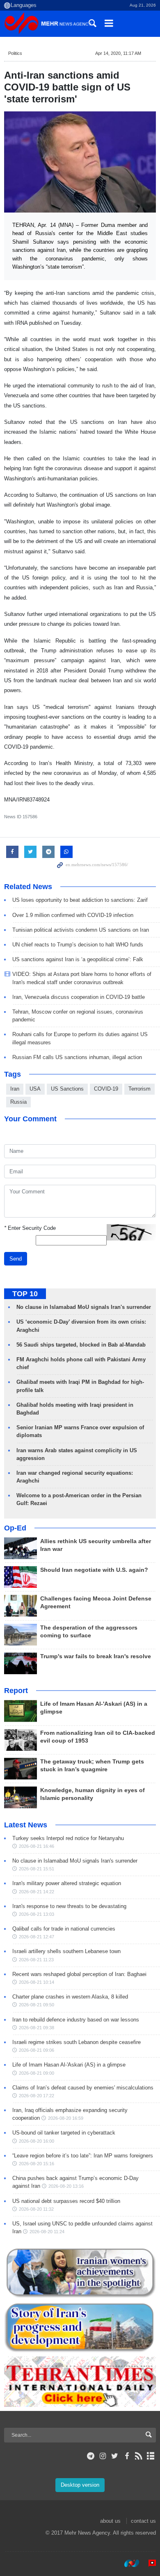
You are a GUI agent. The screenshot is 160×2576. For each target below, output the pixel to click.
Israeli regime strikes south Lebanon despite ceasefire (77, 2042)
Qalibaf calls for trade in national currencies (64, 1929)
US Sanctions (67, 1089)
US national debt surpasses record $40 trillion (66, 2201)
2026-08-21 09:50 (37, 2005)
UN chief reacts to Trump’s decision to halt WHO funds (78, 945)
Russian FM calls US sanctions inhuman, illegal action (77, 1057)
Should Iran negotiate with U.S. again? (94, 1570)
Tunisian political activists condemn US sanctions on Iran (81, 930)
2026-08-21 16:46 (37, 1846)
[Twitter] (115, 2456)
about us (110, 2521)
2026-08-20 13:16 (66, 2186)
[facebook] (127, 2456)
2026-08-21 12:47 (37, 1937)
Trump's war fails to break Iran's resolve (96, 1656)
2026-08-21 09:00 (37, 2073)
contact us (143, 2521)
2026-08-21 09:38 (37, 2028)
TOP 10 (25, 1294)
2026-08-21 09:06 (37, 2050)
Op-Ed (15, 1528)
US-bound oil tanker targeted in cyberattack (64, 2133)
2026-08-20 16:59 (66, 2118)
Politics (15, 53)
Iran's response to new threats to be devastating (69, 1906)
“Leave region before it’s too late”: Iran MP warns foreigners (83, 2156)
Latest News (26, 1825)
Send (16, 1259)
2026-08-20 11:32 (36, 2209)
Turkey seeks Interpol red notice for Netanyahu (68, 1838)
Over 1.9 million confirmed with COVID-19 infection (73, 915)
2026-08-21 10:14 (37, 1982)
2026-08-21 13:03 (37, 1914)
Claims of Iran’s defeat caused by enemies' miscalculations (83, 2088)
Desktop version (80, 2485)
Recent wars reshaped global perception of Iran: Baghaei (79, 1974)
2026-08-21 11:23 (36, 1960)
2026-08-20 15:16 (37, 2164)
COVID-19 (106, 1089)
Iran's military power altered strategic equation (67, 1883)
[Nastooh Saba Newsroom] (128, 2563)
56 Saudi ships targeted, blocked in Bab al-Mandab (81, 1345)
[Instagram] (103, 2456)
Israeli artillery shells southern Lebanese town (66, 1951)
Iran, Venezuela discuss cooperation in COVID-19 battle (79, 997)
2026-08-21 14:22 (37, 1892)
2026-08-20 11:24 (47, 2232)
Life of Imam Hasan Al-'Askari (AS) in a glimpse (69, 2065)
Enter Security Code (30, 1228)
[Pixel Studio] (148, 2563)
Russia (18, 1102)
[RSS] (139, 2456)
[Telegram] (91, 2456)
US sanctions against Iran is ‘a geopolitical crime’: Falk (78, 959)
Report (16, 1691)
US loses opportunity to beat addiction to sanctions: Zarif (80, 900)
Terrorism (139, 1089)
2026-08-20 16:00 (37, 2141)
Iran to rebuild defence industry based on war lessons (76, 2020)
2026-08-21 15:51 (37, 1869)
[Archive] (151, 2456)
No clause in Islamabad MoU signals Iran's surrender (84, 1307)
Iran (15, 1089)
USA (35, 1089)
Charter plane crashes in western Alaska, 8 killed (70, 1997)
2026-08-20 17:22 (37, 2096)
